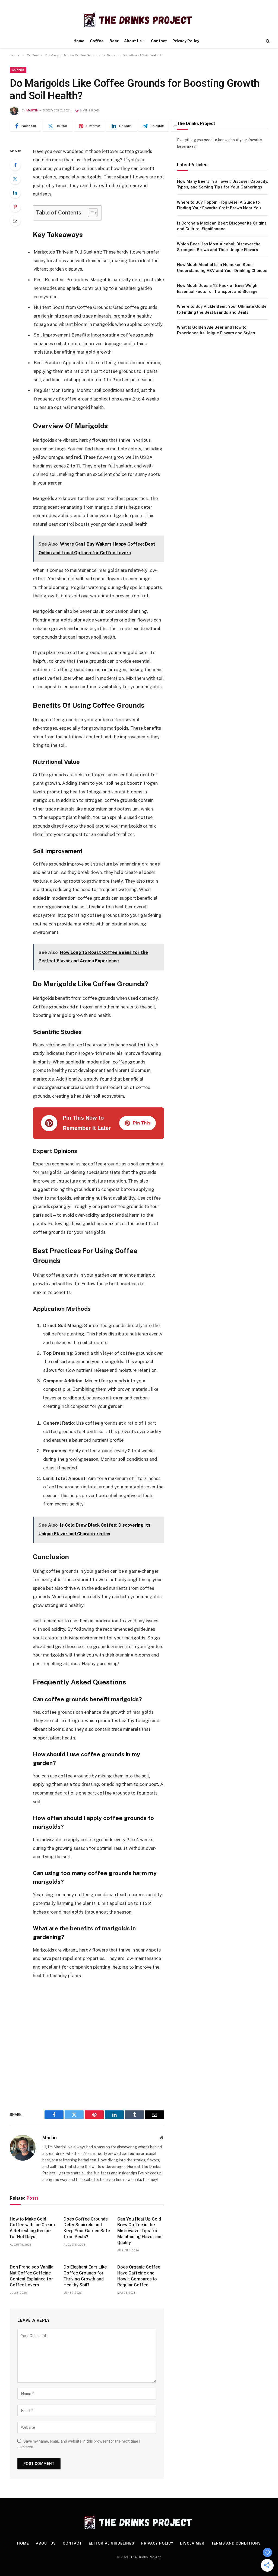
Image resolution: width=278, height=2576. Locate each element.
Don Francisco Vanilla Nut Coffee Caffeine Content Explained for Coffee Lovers (32, 2276)
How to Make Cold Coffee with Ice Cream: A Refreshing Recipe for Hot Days (33, 2228)
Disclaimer (192, 2543)
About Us (133, 41)
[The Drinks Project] (139, 20)
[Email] (15, 220)
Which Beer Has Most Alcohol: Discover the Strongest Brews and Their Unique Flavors (219, 247)
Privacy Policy (186, 41)
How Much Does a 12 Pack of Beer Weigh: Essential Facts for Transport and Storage (218, 288)
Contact (159, 41)
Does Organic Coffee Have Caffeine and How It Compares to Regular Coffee (139, 2276)
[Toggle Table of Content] (90, 213)
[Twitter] (15, 179)
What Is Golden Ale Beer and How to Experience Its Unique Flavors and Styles (216, 330)
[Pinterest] (15, 207)
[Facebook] (15, 165)
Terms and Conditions (236, 2543)
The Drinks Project (146, 2557)
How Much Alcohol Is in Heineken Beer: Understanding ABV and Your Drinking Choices (222, 267)
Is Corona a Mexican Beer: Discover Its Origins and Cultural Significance (222, 226)
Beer (114, 41)
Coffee (97, 41)
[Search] (267, 41)
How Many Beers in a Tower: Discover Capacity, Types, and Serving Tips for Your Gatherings (222, 184)
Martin (32, 110)
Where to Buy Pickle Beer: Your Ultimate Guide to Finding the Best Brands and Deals (222, 309)
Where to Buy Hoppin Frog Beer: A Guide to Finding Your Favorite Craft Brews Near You (219, 205)
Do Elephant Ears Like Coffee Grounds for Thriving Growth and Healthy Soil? (85, 2276)
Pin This (142, 1123)
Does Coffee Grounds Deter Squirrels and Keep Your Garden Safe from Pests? (87, 2228)
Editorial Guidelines (112, 2543)
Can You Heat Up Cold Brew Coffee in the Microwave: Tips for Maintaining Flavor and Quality (140, 2231)
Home (79, 41)
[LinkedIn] (15, 193)
